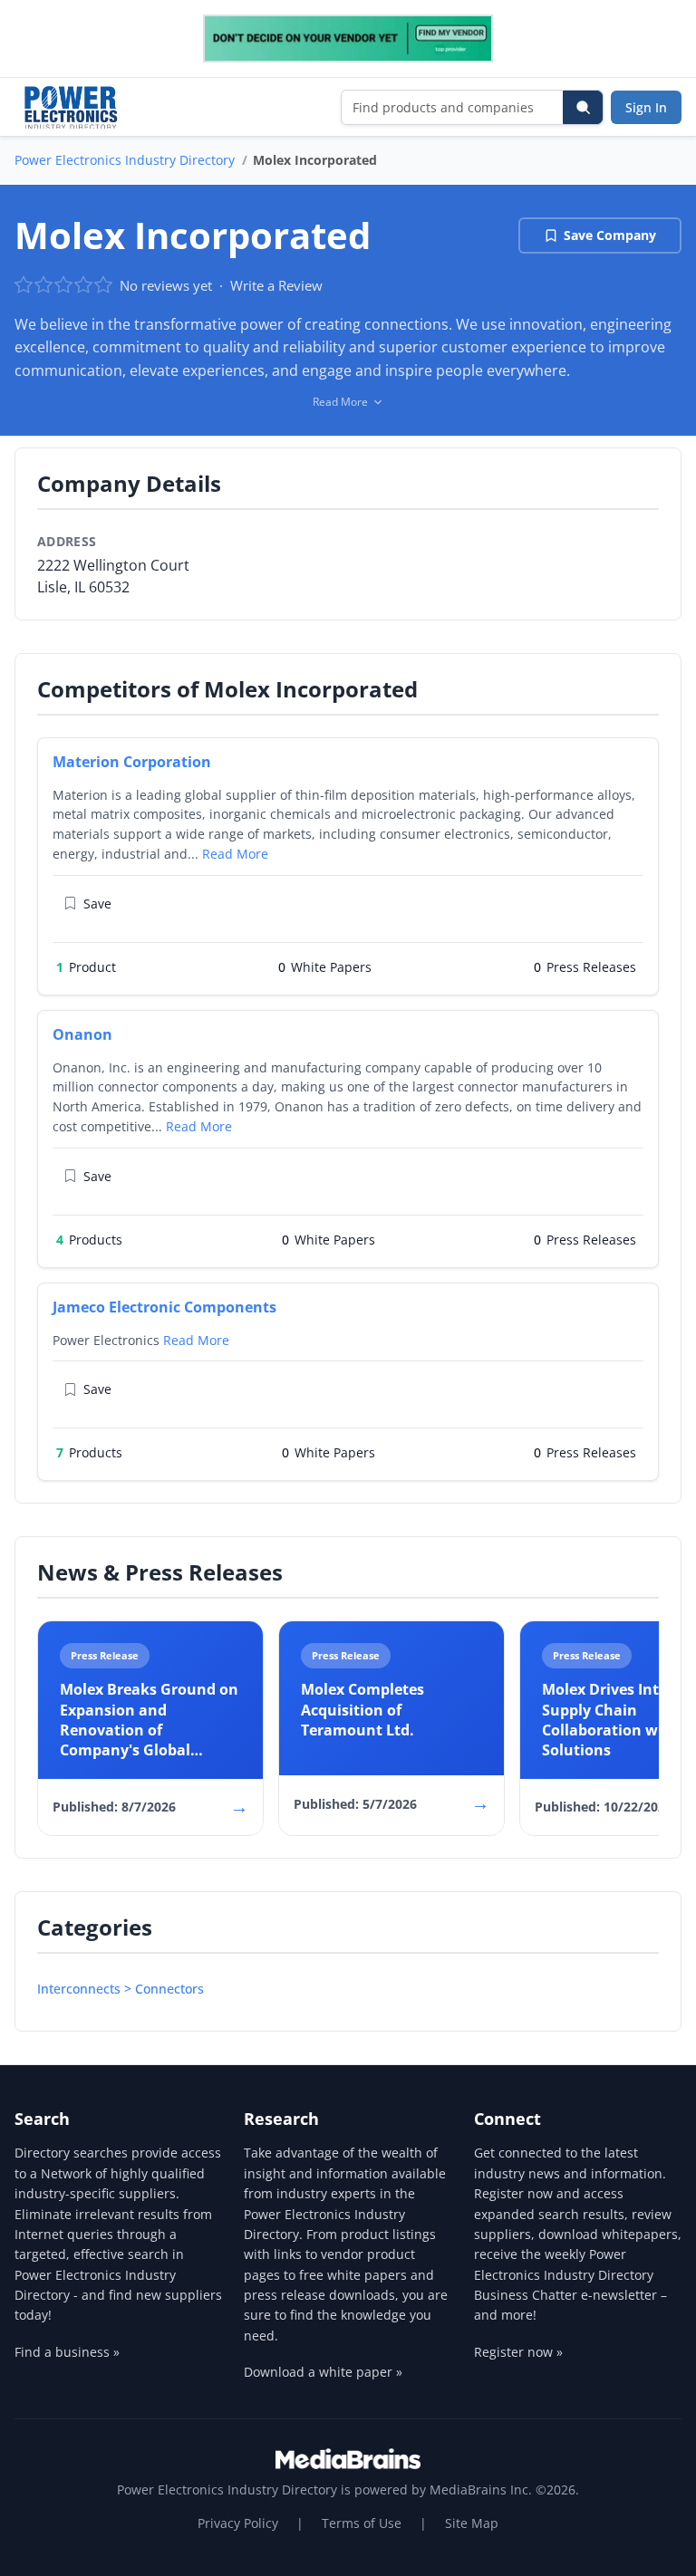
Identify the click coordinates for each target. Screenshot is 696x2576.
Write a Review (276, 285)
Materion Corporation (132, 762)
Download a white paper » (323, 2372)
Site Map (472, 2523)
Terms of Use (362, 2523)
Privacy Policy (238, 2523)
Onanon (82, 1034)
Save (97, 904)
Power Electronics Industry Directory (125, 160)
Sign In (646, 107)
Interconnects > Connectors (121, 1989)
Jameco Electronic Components (164, 1307)
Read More (235, 854)
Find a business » (67, 2352)
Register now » (518, 2352)
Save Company (610, 235)
